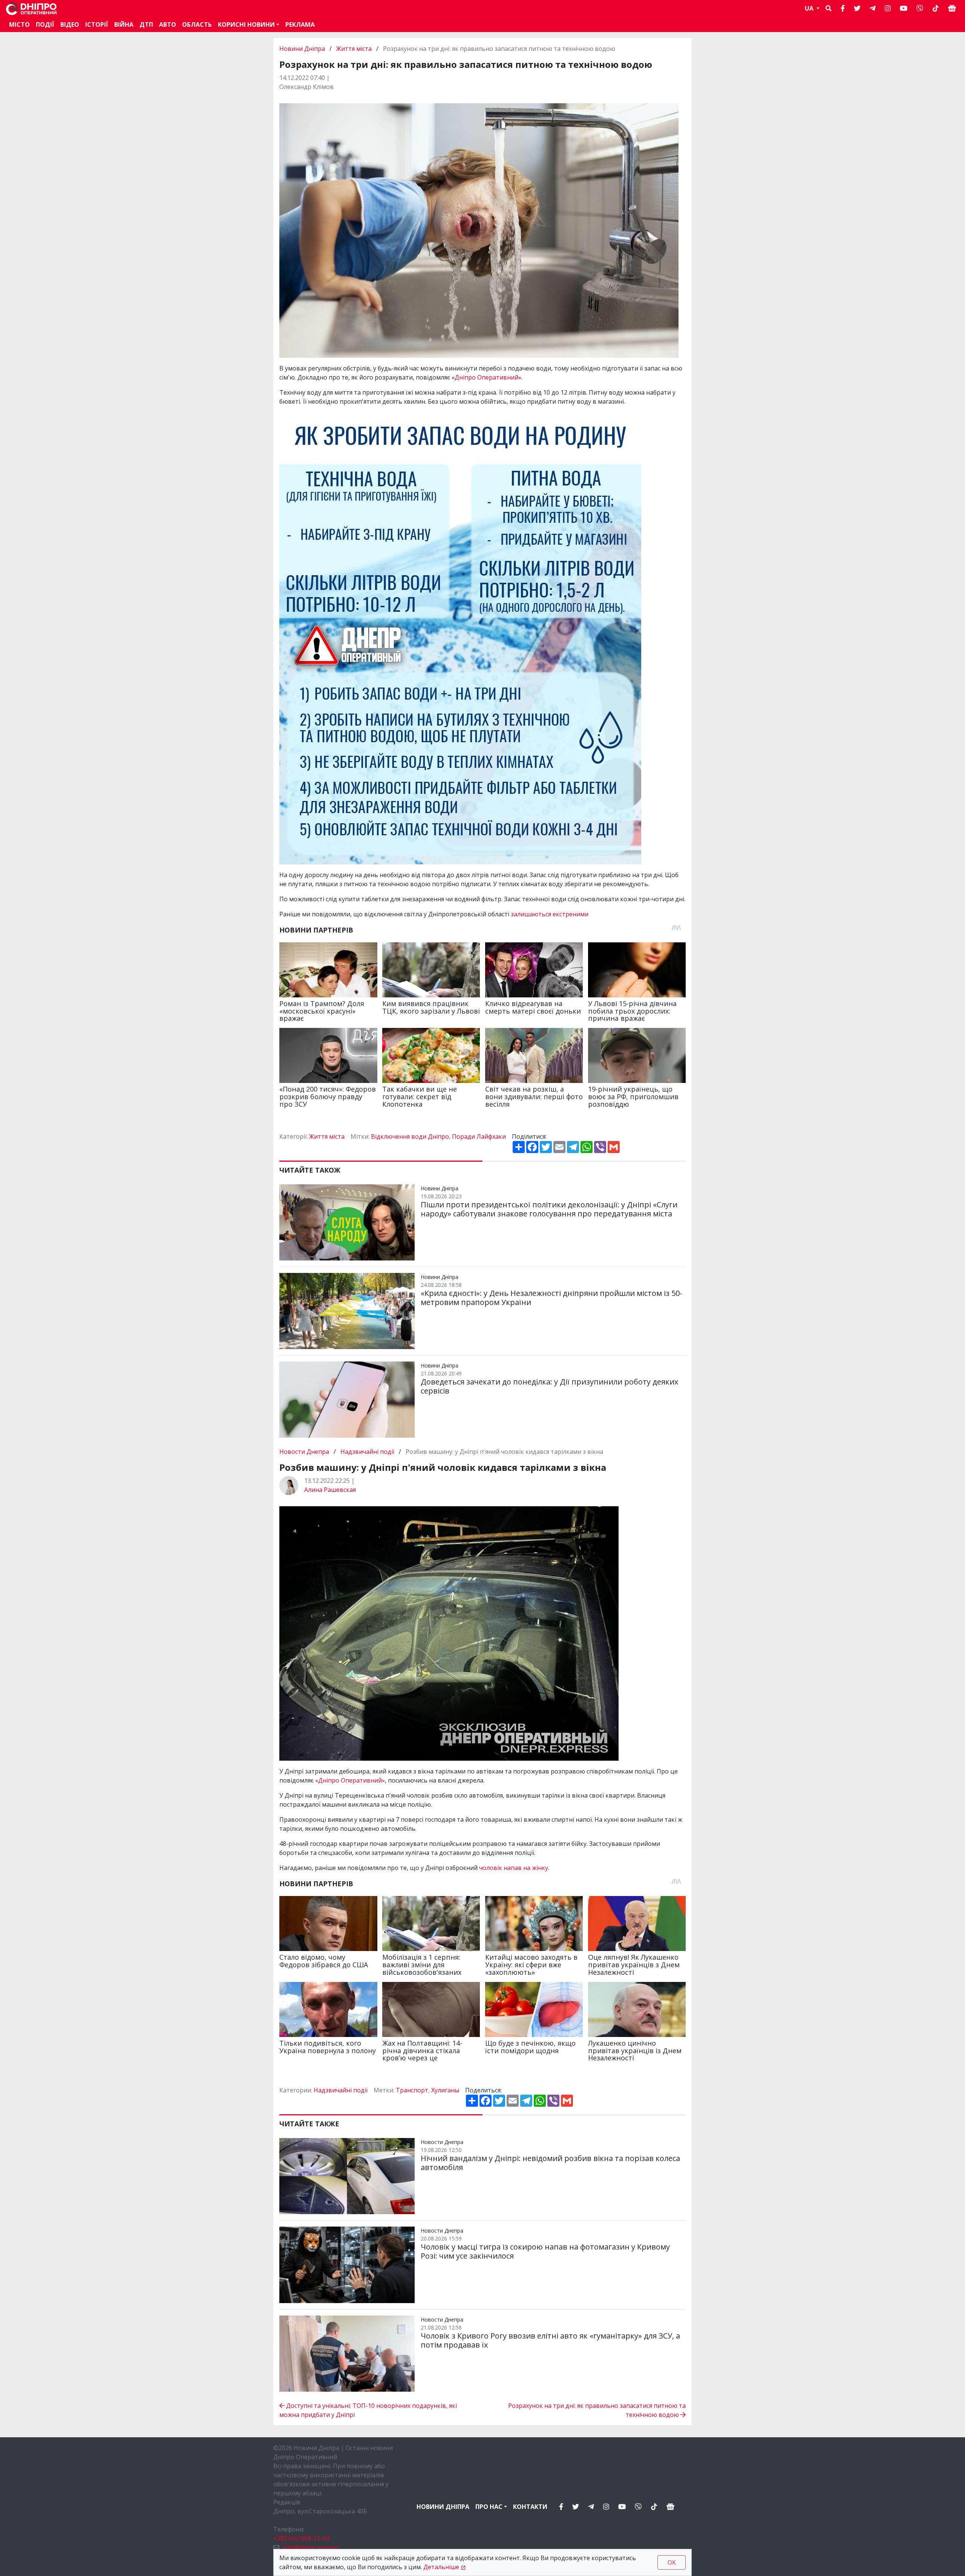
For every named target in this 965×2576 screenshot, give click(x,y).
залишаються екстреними (550, 914)
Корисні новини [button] (246, 25)
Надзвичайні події (367, 1452)
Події (45, 25)
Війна (124, 25)
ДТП (146, 25)
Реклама (300, 25)
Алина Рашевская (330, 1490)
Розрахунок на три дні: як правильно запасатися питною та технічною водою (597, 2410)
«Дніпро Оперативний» (350, 1780)
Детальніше (441, 2567)
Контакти (530, 2507)
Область (197, 25)
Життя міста (354, 49)
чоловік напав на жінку (514, 1868)
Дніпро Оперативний (486, 377)
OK (672, 2562)
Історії (97, 25)
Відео (70, 25)
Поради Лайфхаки (479, 1136)
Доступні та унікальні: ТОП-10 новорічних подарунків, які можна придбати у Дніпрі (368, 2410)
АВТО (168, 25)
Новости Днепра (305, 1452)
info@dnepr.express (311, 2547)
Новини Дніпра (303, 49)
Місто (19, 25)
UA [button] (810, 8)
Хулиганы (445, 2090)
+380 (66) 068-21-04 (301, 2538)
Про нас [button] (489, 2507)
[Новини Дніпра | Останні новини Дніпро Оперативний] (31, 8)
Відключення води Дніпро (410, 1136)
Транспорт (412, 2090)
